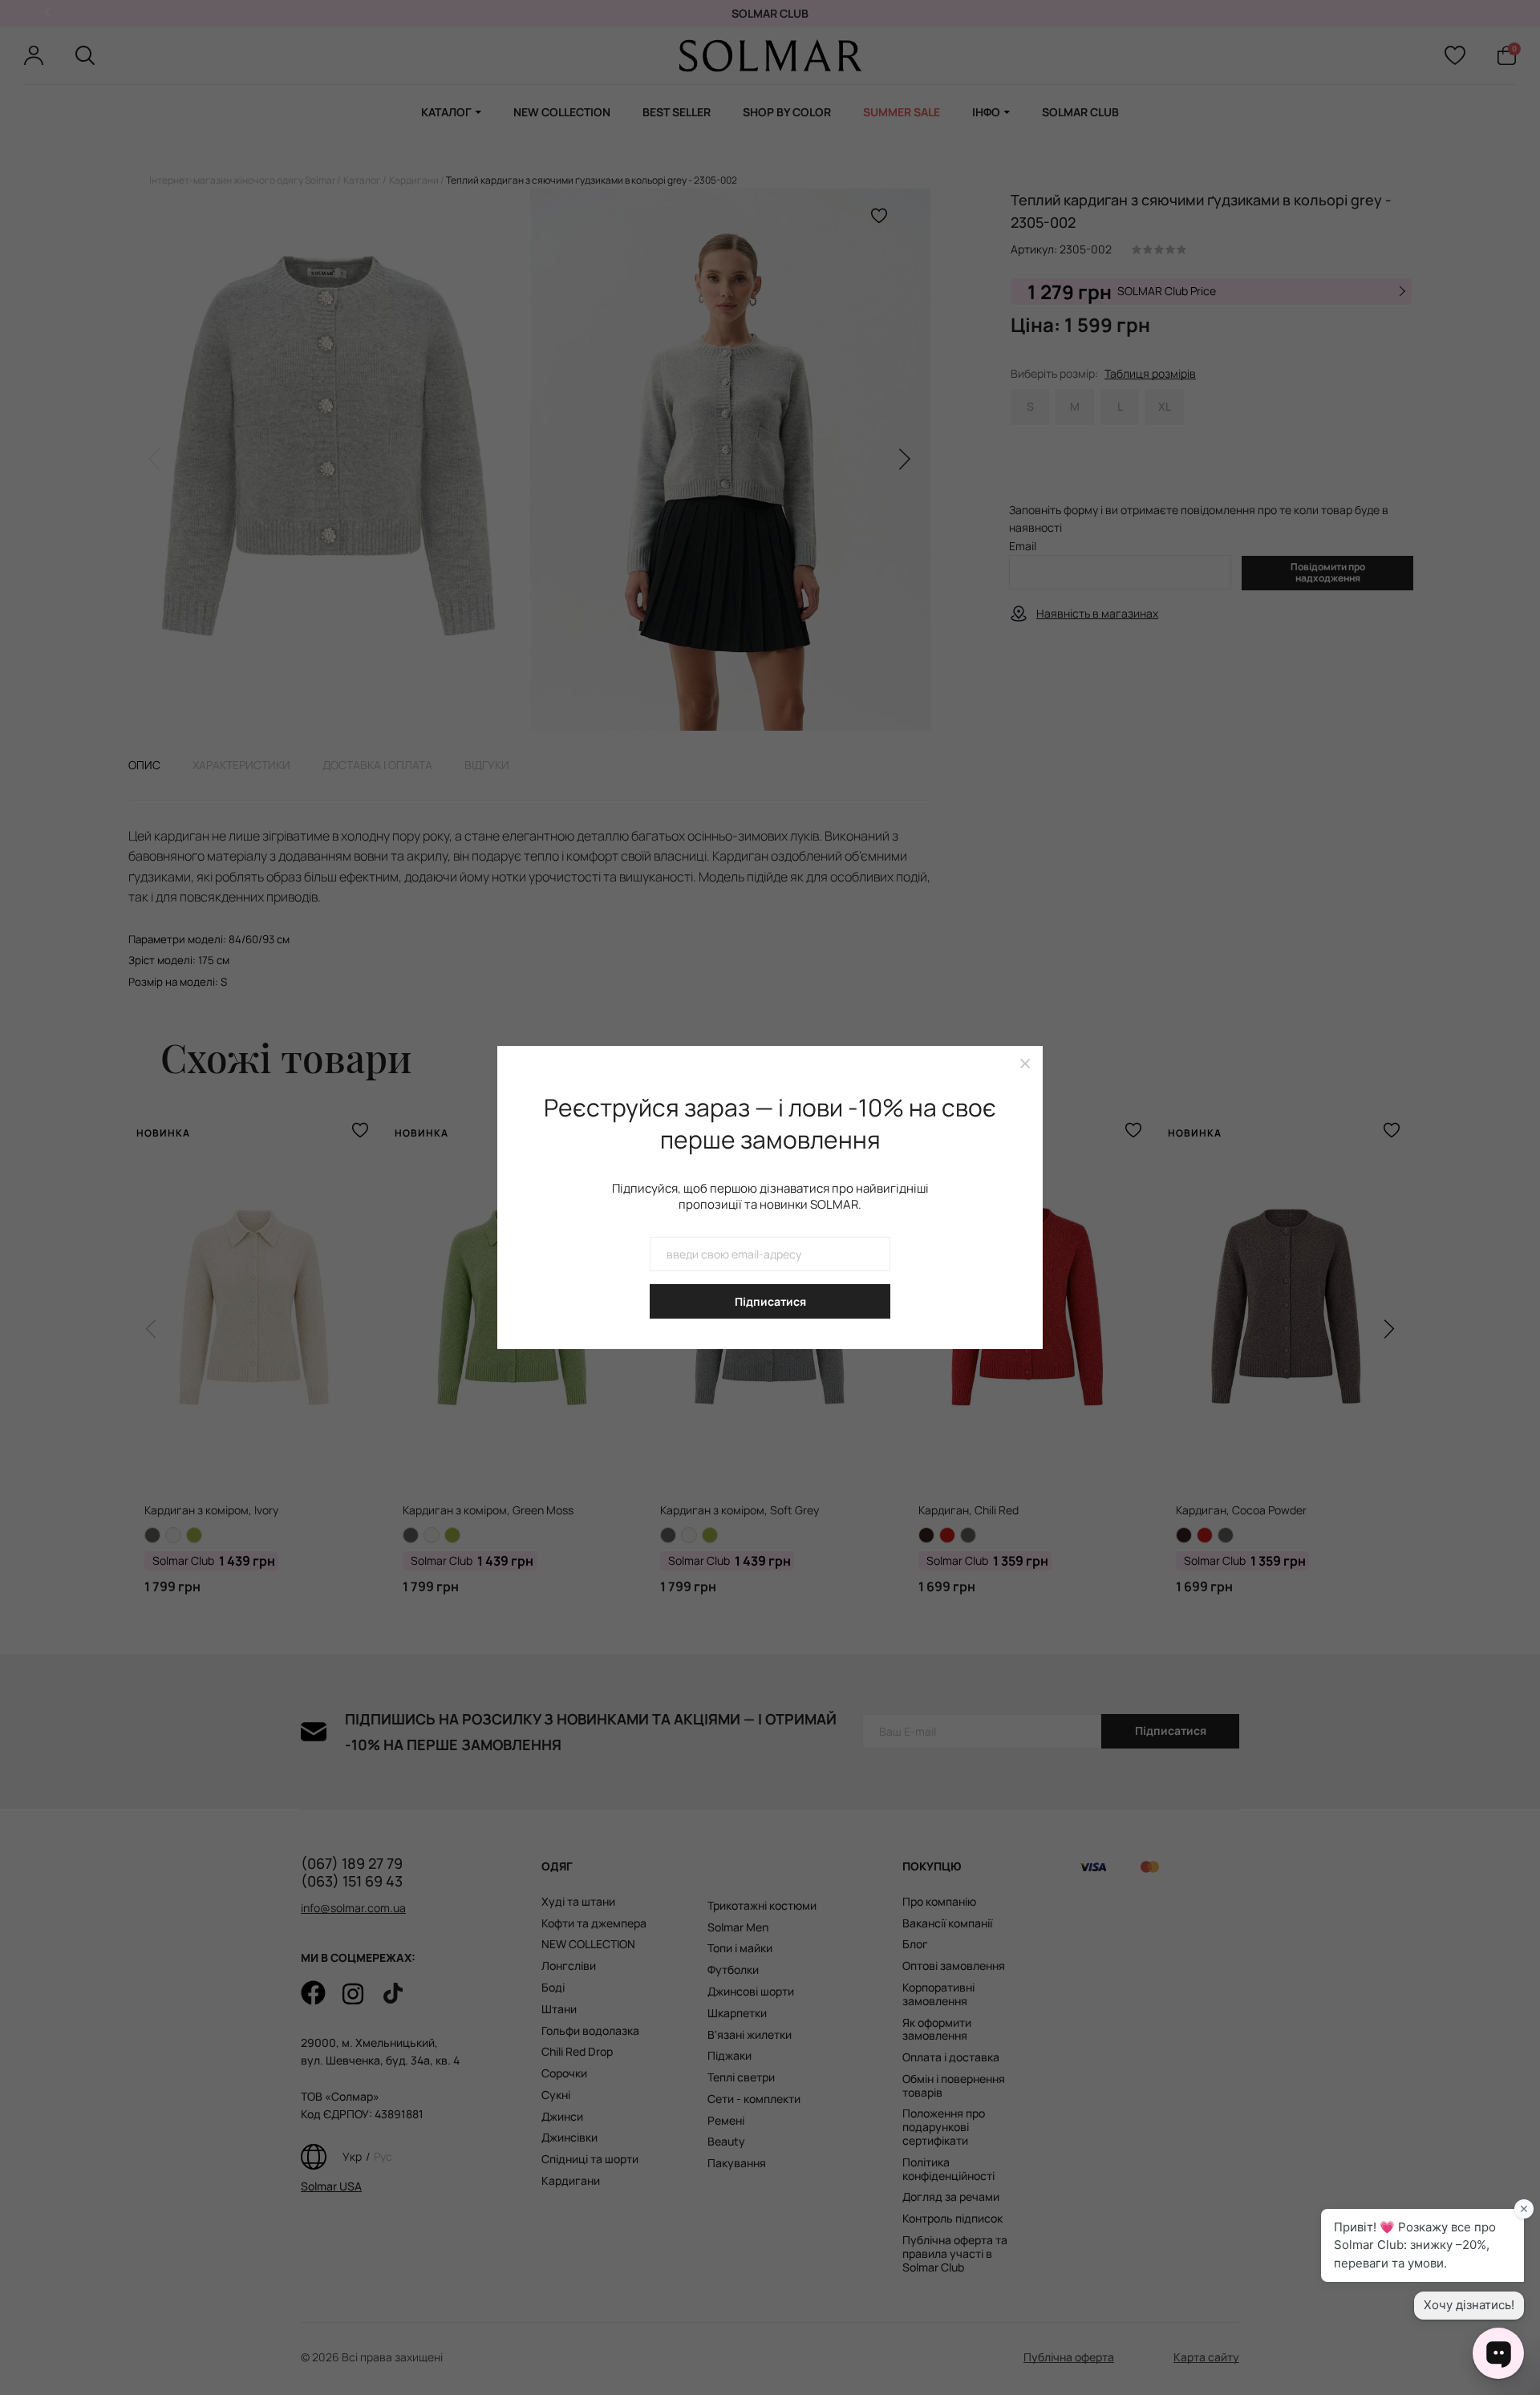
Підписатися (770, 1301)
